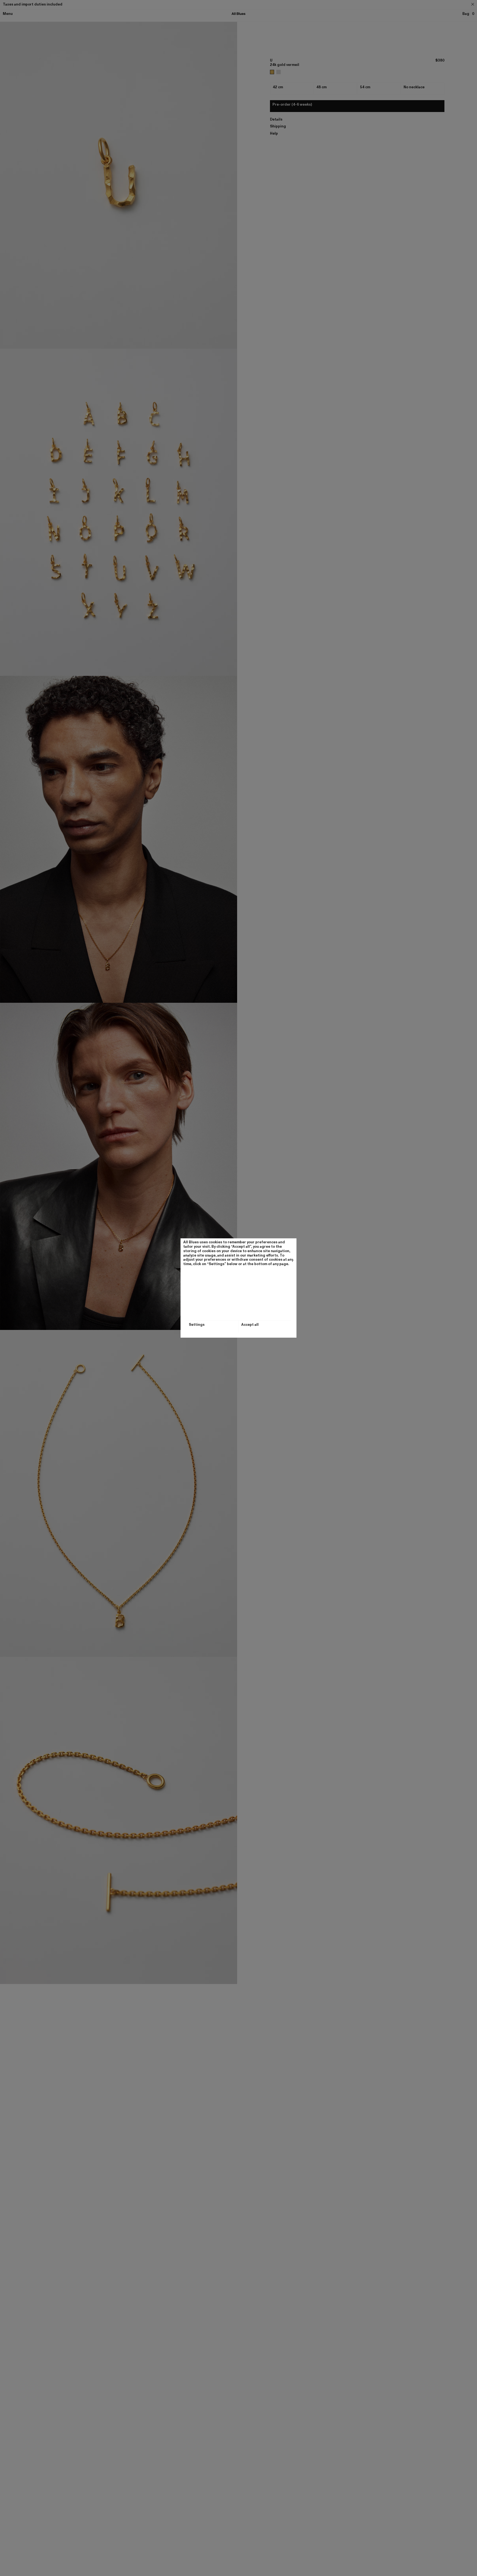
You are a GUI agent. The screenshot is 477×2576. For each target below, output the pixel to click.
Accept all (250, 1325)
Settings (197, 1325)
